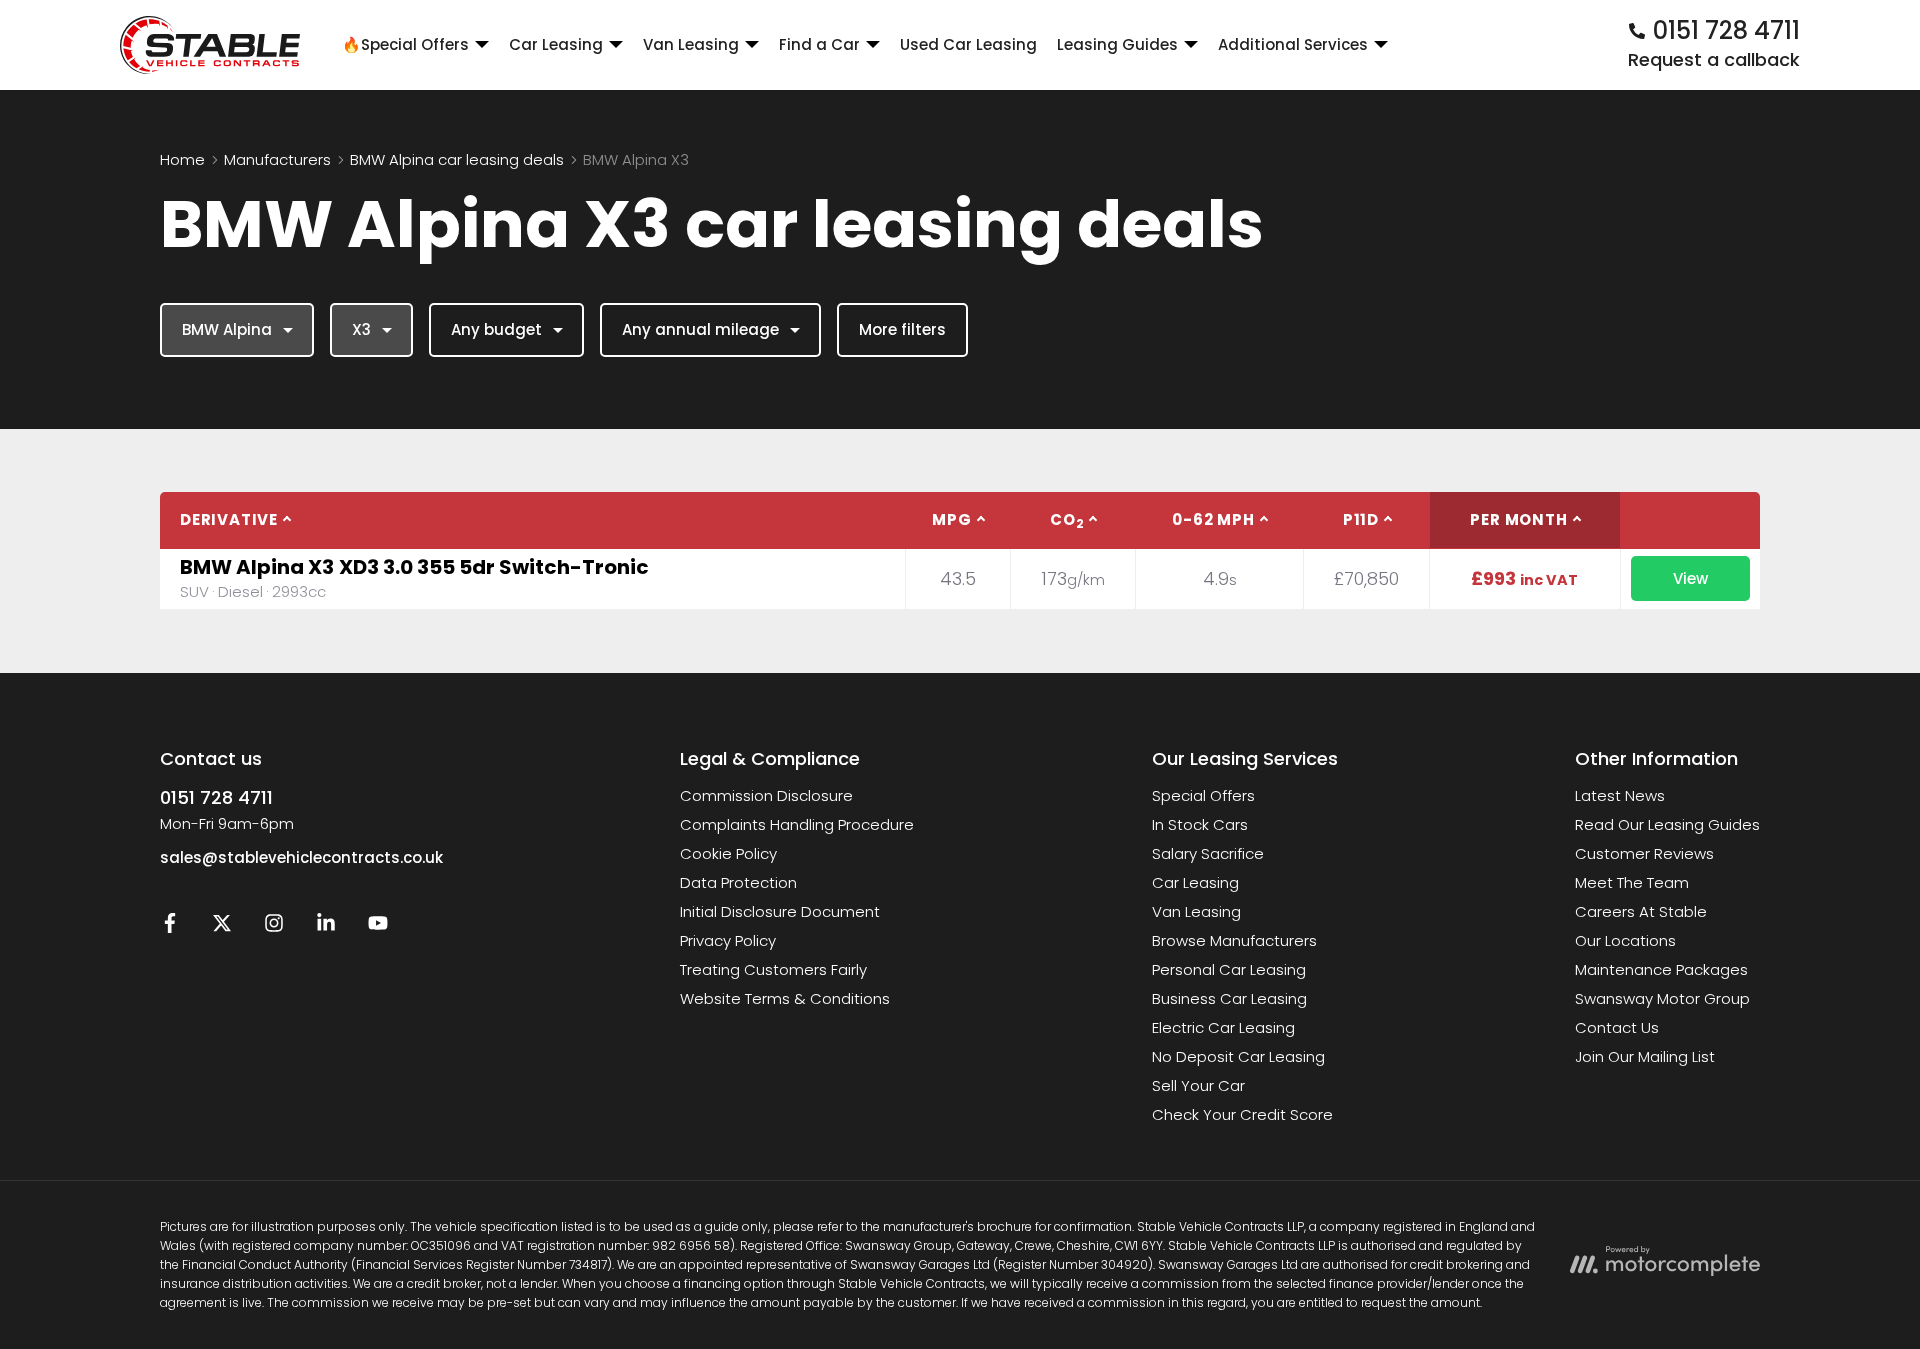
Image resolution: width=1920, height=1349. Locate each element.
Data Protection (738, 882)
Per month (1518, 519)
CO (1066, 520)
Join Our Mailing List (1645, 1056)
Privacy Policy (728, 940)
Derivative (229, 519)
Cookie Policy (728, 853)
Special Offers (1203, 795)
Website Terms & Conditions (785, 998)
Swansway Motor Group (1662, 998)
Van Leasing (1196, 911)
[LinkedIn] (326, 927)
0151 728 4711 (216, 797)
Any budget (496, 329)
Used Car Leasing (968, 44)
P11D (1361, 519)
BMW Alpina (227, 329)
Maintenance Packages (1661, 969)
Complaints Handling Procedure (797, 824)
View (1690, 578)
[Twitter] (222, 927)
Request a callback (1714, 59)
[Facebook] (170, 927)
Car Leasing (1195, 882)
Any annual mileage (700, 329)
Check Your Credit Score (1242, 1114)
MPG (951, 519)
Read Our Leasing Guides (1667, 824)
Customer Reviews (1644, 853)
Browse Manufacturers (1234, 940)
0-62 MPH (1213, 519)
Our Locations (1625, 940)
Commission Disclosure (766, 795)
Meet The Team (1632, 882)
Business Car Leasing (1229, 998)
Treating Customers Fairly (773, 969)
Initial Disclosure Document (780, 911)
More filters (902, 329)
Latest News (1620, 795)
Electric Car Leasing (1223, 1027)
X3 (361, 329)
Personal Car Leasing (1229, 969)
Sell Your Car (1198, 1085)
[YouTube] (378, 927)
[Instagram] (274, 927)
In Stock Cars (1200, 824)
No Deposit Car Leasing (1238, 1056)
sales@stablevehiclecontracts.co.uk (301, 857)
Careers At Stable (1641, 911)
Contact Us (1617, 1027)
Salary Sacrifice (1208, 853)
